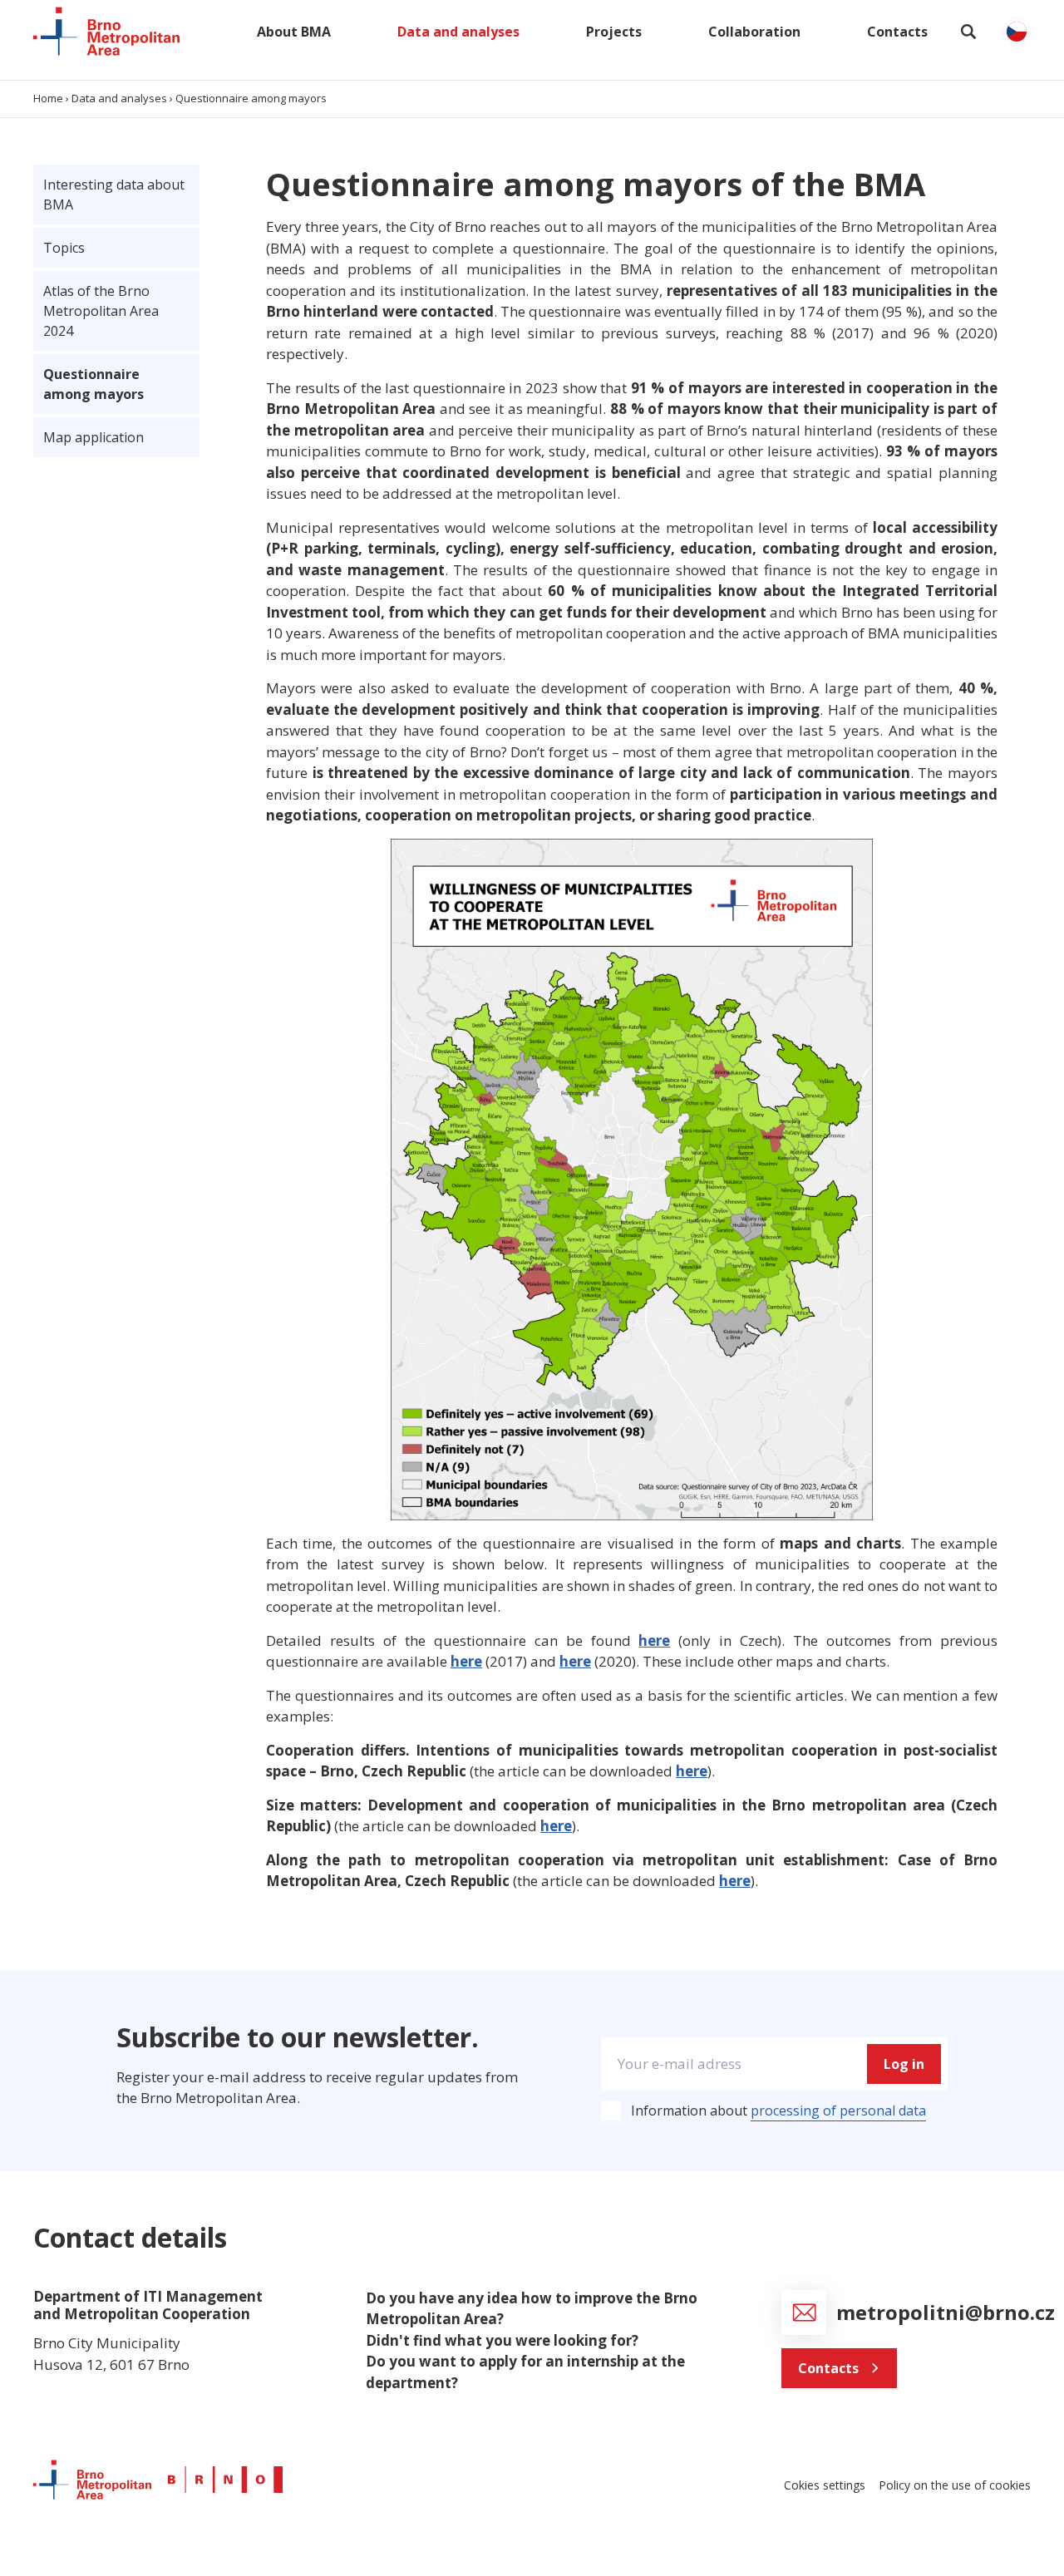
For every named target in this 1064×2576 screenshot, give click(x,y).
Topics (64, 248)
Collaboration (754, 32)
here (654, 1640)
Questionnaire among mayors (94, 384)
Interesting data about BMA (114, 195)
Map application (94, 437)
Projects (614, 32)
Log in (904, 2064)
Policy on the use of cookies (955, 2485)
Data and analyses (458, 32)
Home (48, 98)
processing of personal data (838, 2111)
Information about (778, 2111)
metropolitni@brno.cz (948, 2312)
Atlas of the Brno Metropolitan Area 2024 (101, 311)
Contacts (897, 32)
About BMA (294, 32)
